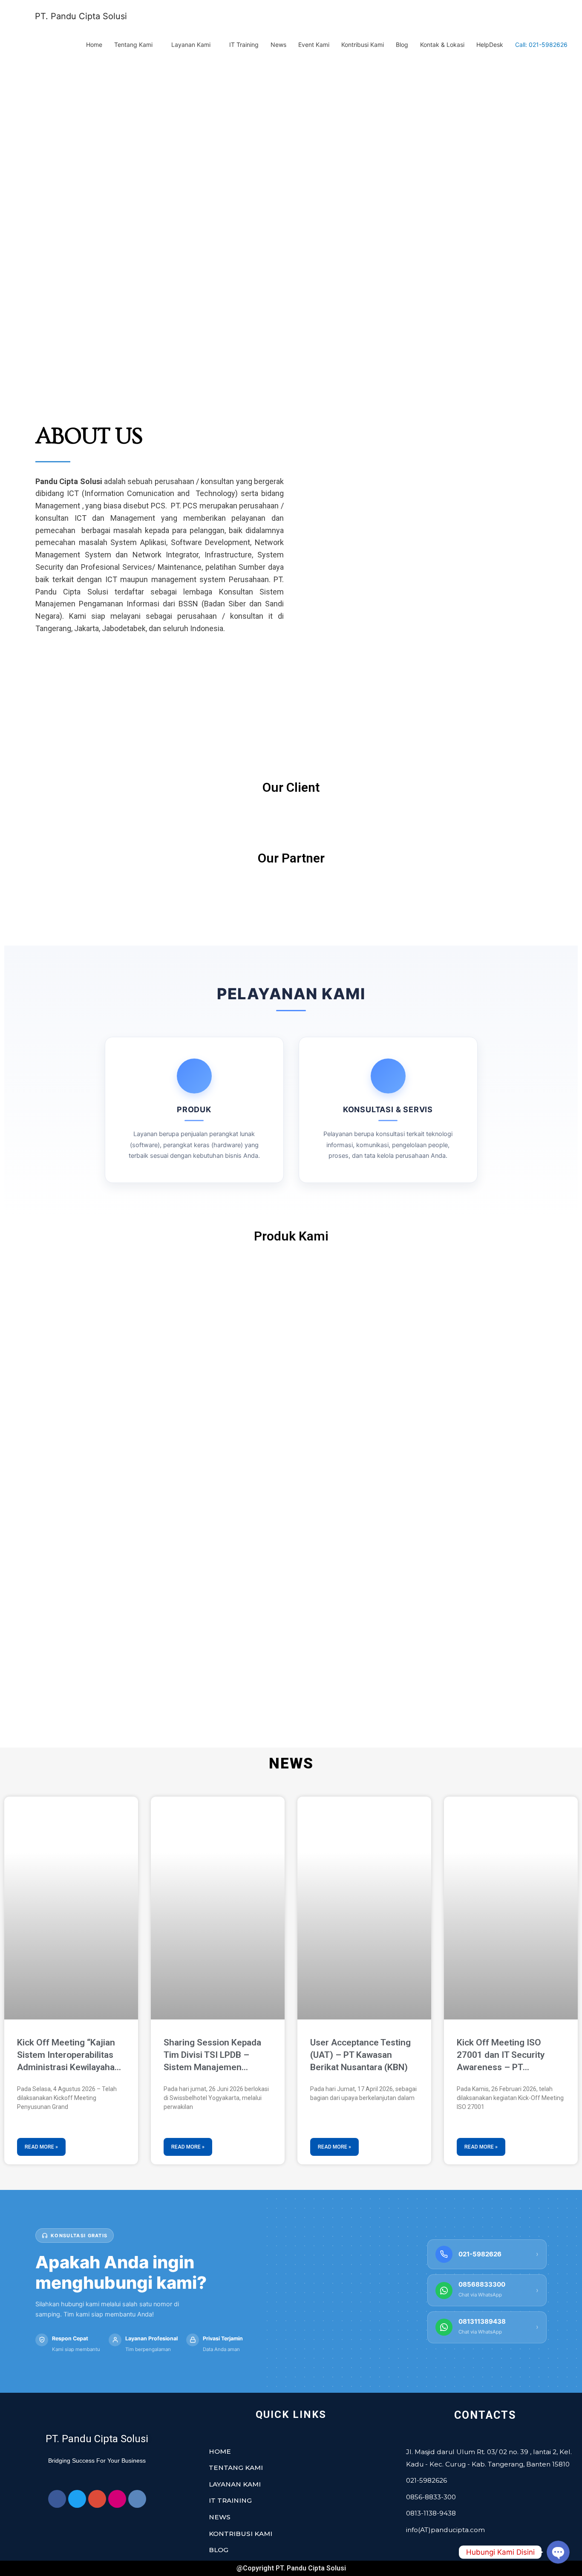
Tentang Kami (133, 45)
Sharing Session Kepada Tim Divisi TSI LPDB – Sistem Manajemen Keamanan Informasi (212, 2056)
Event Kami (314, 45)
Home (94, 45)
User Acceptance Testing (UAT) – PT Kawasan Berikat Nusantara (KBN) (360, 2055)
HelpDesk (490, 45)
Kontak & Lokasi (442, 45)
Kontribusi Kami (363, 45)
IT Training (244, 45)
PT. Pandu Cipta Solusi (81, 16)
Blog (402, 45)
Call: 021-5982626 (541, 45)
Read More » (41, 2147)
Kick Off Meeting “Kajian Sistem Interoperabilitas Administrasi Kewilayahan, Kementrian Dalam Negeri (69, 2056)
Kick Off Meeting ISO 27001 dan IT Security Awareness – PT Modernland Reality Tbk (504, 2056)
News (278, 45)
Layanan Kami (191, 45)
